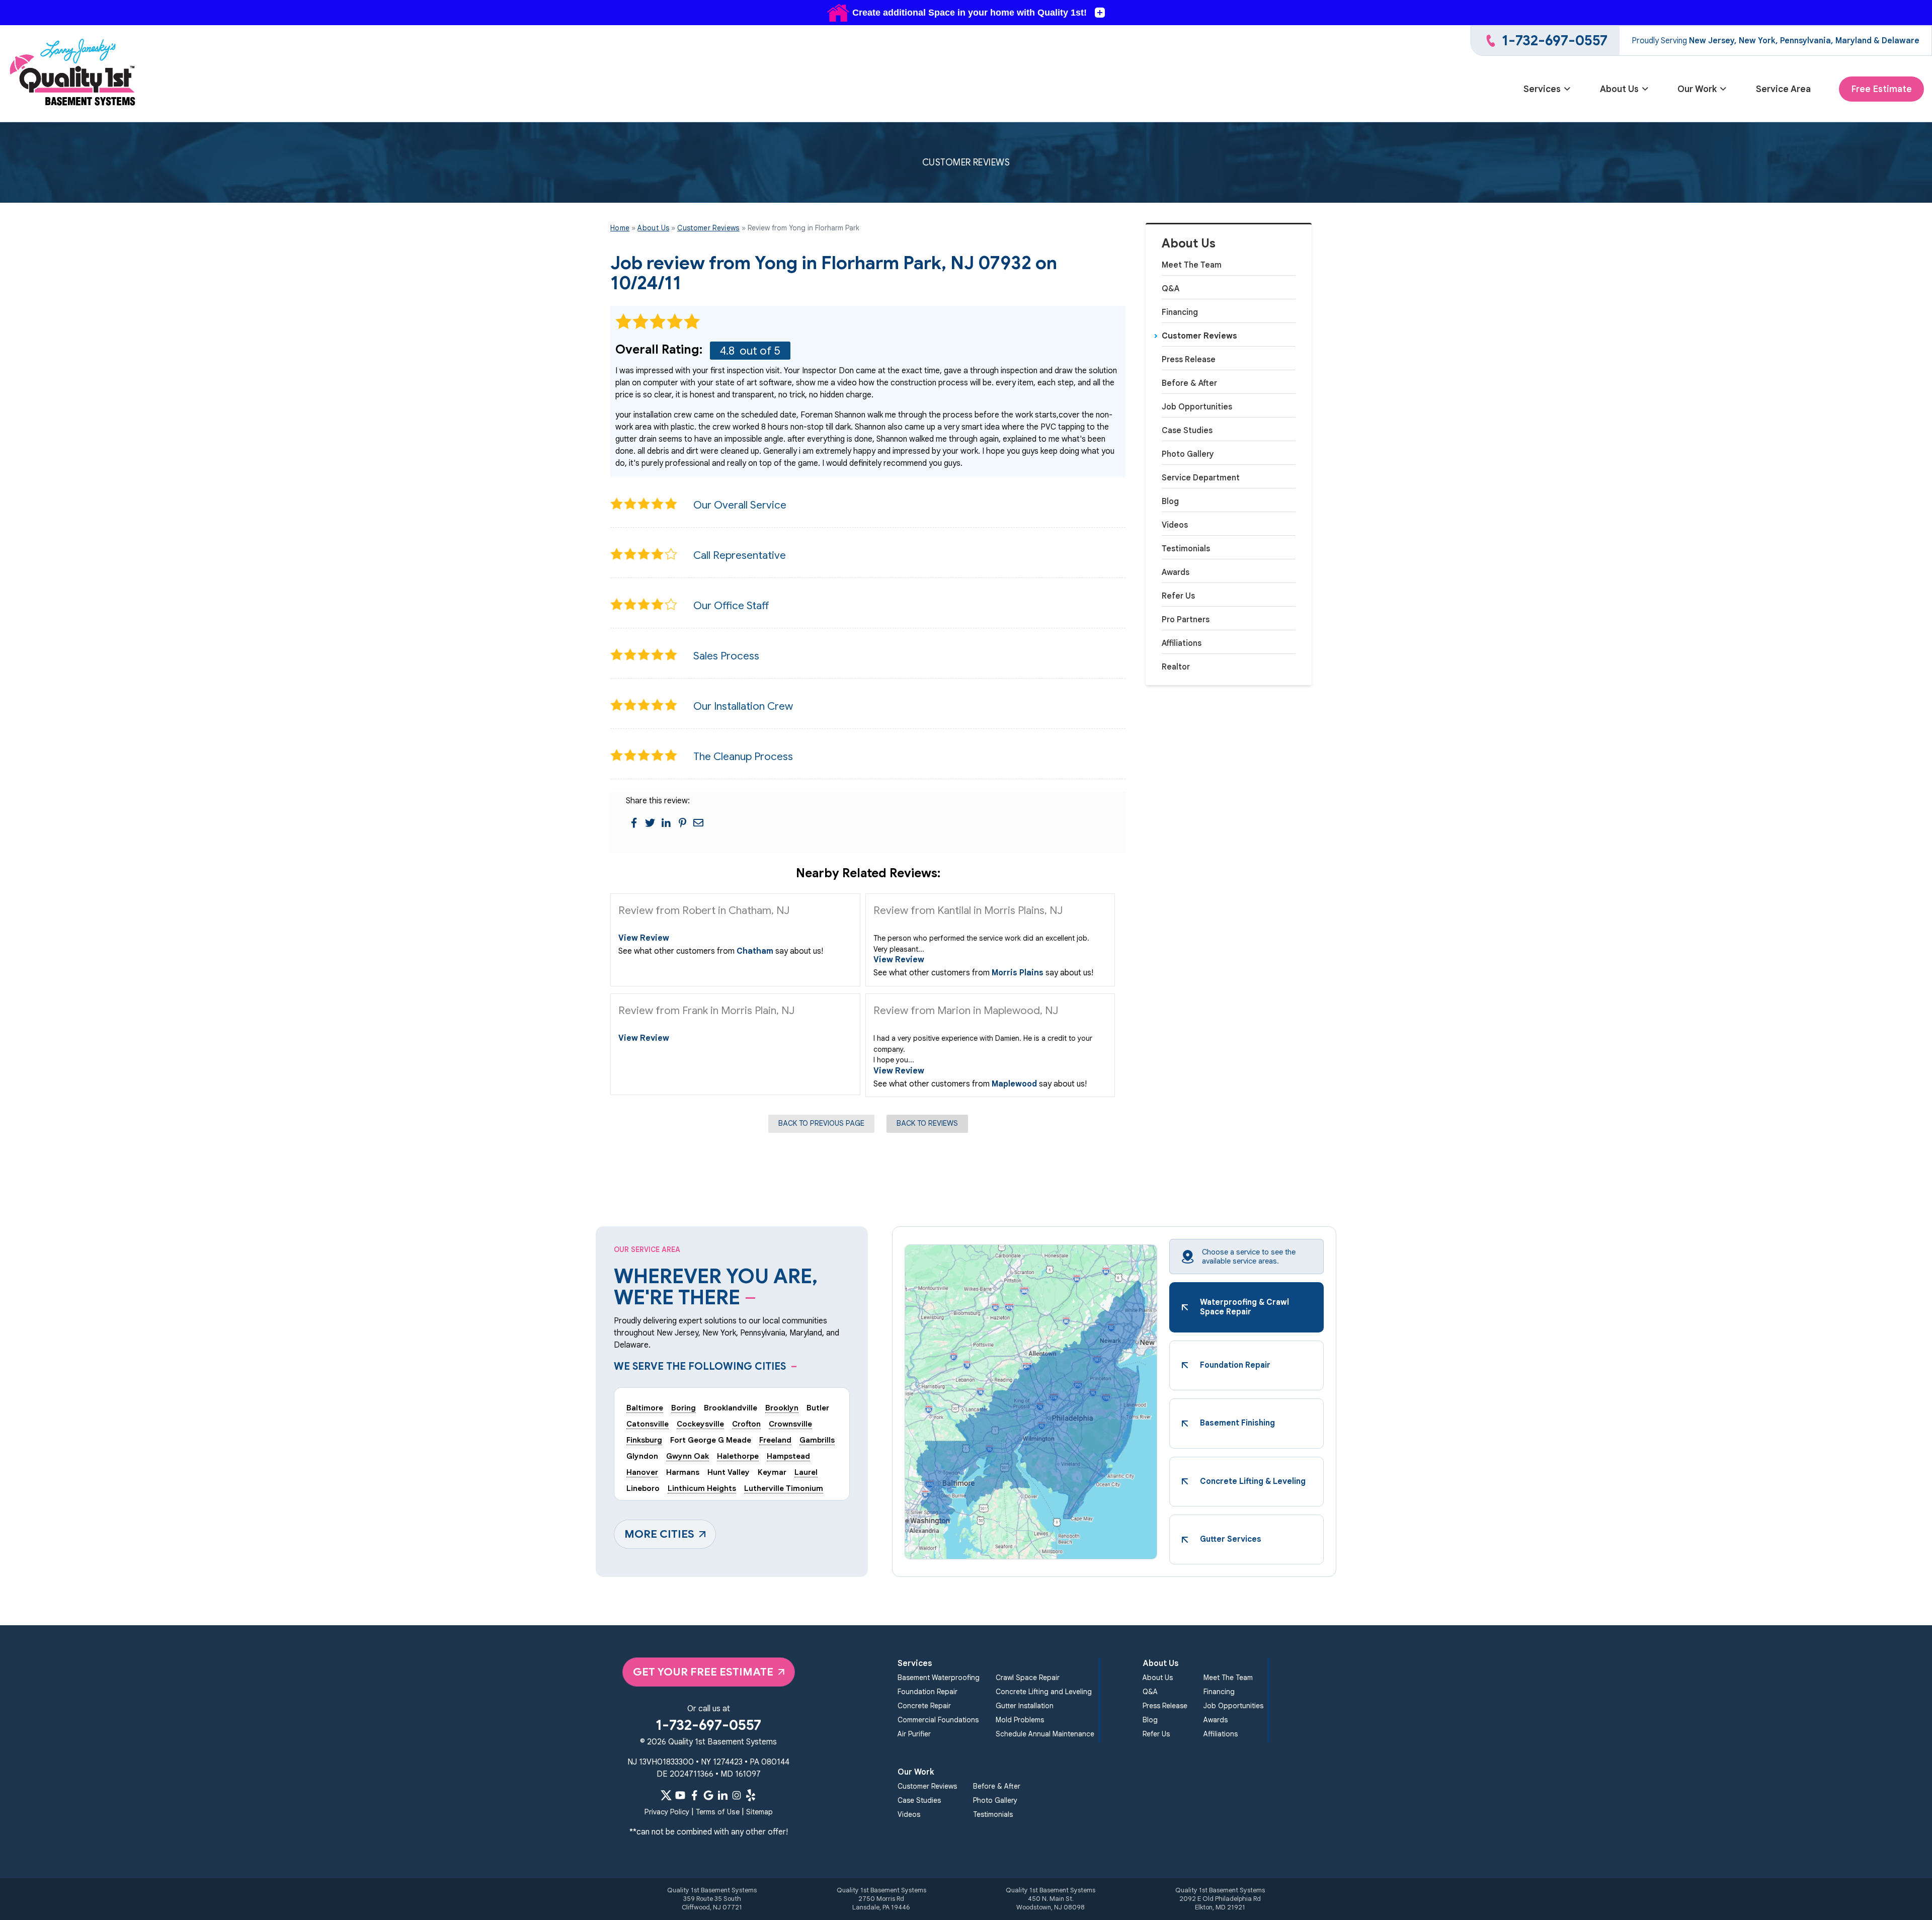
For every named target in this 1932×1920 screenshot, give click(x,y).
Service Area (1783, 89)
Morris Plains (1018, 973)
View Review (644, 938)
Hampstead (788, 1456)
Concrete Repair (924, 1706)
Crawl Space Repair (1028, 1678)
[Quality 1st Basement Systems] (73, 74)
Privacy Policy (667, 1812)
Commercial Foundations (938, 1720)
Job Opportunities (1197, 407)
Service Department (1201, 478)
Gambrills (817, 1440)
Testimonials (1186, 549)
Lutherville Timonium (784, 1488)
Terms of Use (718, 1812)
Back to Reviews (927, 1123)
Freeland (775, 1440)
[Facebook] (694, 1795)
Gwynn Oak (688, 1456)
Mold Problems (1020, 1720)
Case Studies (1187, 431)
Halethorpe (738, 1456)
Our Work (1697, 89)
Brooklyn (782, 1408)
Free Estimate (1881, 89)
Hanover (642, 1472)
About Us (1619, 89)
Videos (1175, 525)
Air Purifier (914, 1734)
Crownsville (790, 1424)
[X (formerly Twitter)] (666, 1795)
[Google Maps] (708, 1795)
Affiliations (1182, 643)
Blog (1170, 502)
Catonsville (648, 1424)
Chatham (755, 951)
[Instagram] (737, 1795)
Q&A (1171, 289)
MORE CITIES (659, 1534)
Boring (683, 1408)
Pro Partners (1186, 620)
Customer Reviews (1199, 336)
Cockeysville (700, 1424)
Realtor (1176, 667)
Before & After (1189, 383)
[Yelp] (751, 1795)
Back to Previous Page (821, 1123)
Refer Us (1178, 596)
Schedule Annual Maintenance (1045, 1734)
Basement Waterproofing (939, 1678)
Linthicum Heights (702, 1488)
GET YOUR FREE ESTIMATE (703, 1672)
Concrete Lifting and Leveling (1044, 1692)
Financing (1180, 312)
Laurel (806, 1472)
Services (1542, 89)
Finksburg (644, 1440)
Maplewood (1014, 1084)
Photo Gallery (1188, 454)
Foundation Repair (928, 1692)
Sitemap (759, 1812)
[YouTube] (680, 1795)
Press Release (1189, 360)
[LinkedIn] (722, 1795)
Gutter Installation (1025, 1706)
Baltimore (645, 1408)
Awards (1176, 572)
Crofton (746, 1424)
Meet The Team (1192, 265)
